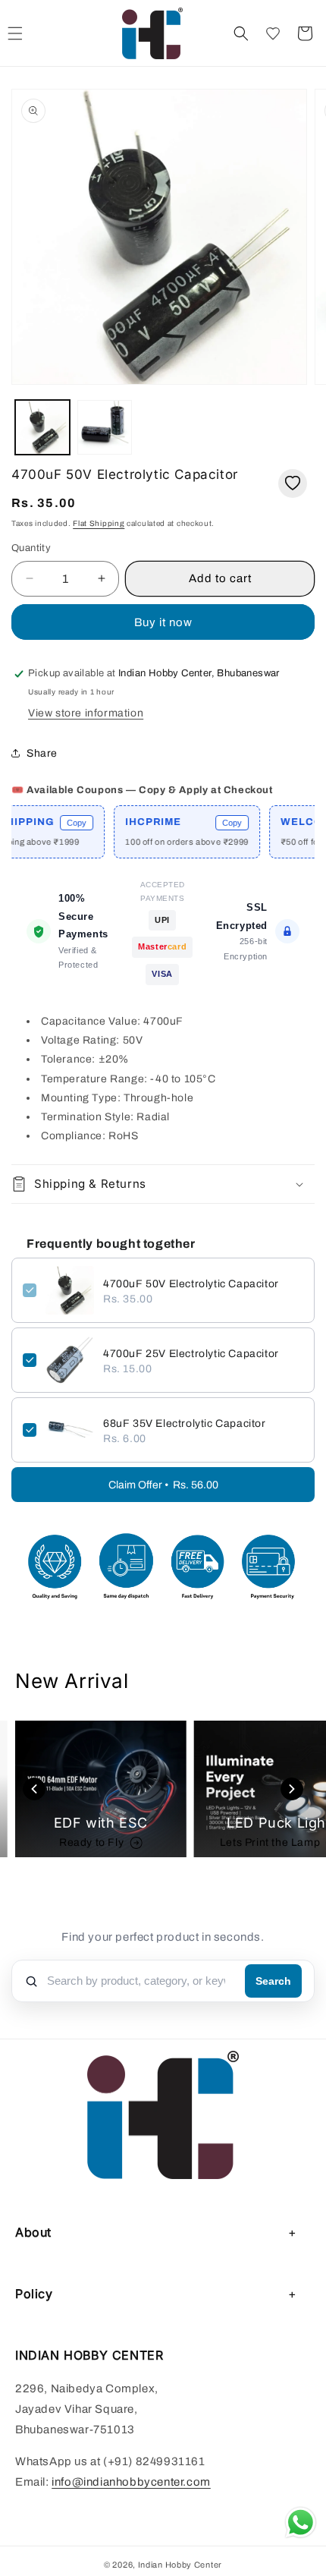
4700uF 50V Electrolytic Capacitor (191, 1284)
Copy (59, 823)
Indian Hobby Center (180, 2565)
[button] (241, 33)
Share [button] (42, 753)
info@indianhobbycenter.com (131, 2482)
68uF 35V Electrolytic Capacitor (185, 1423)
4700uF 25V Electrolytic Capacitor (191, 1354)
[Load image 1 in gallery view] (42, 427)
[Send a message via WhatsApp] (301, 2522)
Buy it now (163, 622)
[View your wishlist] (273, 33)
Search (273, 1981)
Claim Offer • (163, 1485)
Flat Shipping (99, 523)
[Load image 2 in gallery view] (105, 427)
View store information (86, 713)
